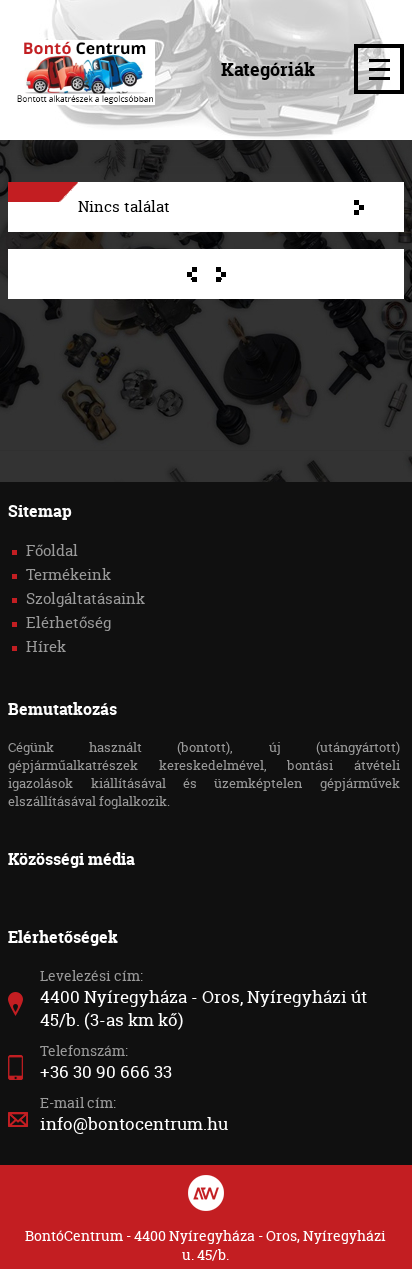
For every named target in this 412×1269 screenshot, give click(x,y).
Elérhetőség (68, 622)
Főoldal (52, 550)
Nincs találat (124, 206)
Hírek (46, 646)
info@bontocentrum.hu (134, 1123)
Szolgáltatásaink (85, 598)
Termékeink (68, 574)
